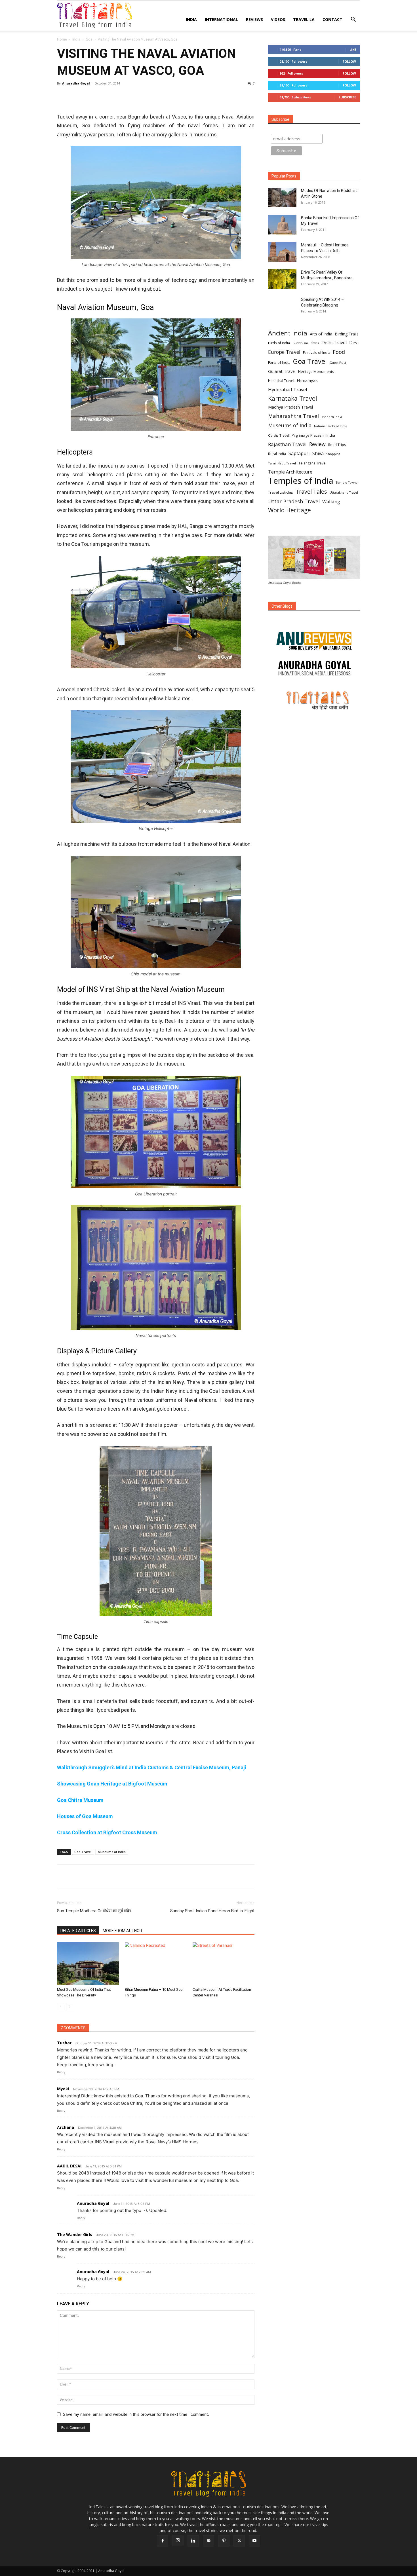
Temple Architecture (290, 472)
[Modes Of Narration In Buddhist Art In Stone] (282, 197)
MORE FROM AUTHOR (122, 1931)
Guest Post (338, 363)
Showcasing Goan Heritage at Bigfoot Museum (112, 1784)
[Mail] (208, 2541)
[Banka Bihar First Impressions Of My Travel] (282, 225)
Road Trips (337, 445)
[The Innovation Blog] (314, 668)
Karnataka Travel (293, 398)
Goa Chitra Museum (80, 1800)
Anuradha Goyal (76, 83)
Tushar (64, 2043)
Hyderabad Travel (288, 389)
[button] (353, 20)
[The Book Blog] (314, 635)
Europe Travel (284, 352)
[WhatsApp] (102, 96)
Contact (332, 19)
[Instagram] (178, 2541)
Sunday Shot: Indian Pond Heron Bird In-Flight (212, 1911)
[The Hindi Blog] (314, 700)
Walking (331, 501)
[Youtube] (254, 2541)
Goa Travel (83, 1852)
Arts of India (321, 334)
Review (317, 444)
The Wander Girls (75, 2234)
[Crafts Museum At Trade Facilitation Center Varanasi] (224, 1964)
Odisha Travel (279, 435)
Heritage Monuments (316, 372)
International (221, 19)
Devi (354, 343)
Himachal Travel (281, 381)
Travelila (304, 19)
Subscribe (347, 97)
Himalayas (307, 380)
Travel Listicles (281, 492)
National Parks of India (331, 426)
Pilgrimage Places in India (313, 435)
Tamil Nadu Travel (282, 463)
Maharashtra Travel (293, 416)
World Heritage (289, 510)
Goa (89, 39)
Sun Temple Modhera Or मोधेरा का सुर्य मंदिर (94, 1911)
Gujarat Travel (282, 371)
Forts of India (279, 362)
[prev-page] (61, 2007)
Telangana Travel (312, 463)
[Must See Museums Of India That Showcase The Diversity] (88, 1964)
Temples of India (301, 481)
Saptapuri (299, 454)
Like (353, 49)
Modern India (332, 417)
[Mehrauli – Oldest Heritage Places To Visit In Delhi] (282, 252)
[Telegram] (128, 96)
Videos (278, 19)
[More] (141, 96)
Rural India (277, 454)
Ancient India (288, 333)
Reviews (254, 19)
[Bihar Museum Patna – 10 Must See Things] (156, 1964)
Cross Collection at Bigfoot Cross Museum (107, 1832)
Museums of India (112, 1852)
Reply (61, 2072)
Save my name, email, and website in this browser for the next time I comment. (136, 2414)
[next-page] (70, 2007)
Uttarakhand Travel (344, 493)
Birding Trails (347, 334)
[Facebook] (63, 96)
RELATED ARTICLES (78, 1931)
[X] (76, 96)
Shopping (333, 454)
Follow (349, 61)
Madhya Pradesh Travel (290, 407)
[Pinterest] (89, 96)
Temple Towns (346, 483)
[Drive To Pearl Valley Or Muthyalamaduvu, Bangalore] (282, 279)
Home (62, 39)
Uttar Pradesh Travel (294, 501)
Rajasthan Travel (287, 444)
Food (339, 352)
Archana (66, 2127)
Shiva (318, 454)
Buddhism (300, 343)
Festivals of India (317, 352)
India (191, 19)
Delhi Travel (334, 343)
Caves (315, 343)
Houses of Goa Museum (85, 1816)
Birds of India (279, 343)
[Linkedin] (115, 96)
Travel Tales (311, 492)
